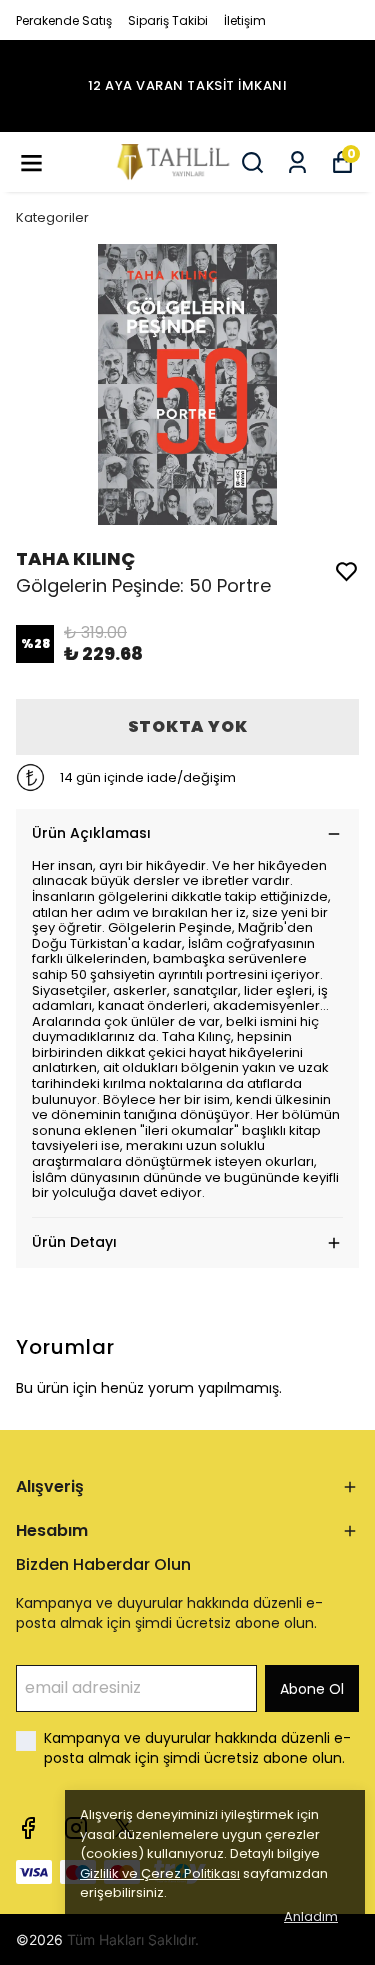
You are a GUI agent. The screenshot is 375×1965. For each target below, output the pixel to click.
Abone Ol (312, 1689)
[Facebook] (28, 1828)
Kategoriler (52, 217)
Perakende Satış (64, 20)
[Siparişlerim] (297, 162)
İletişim (245, 20)
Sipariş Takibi (168, 20)
